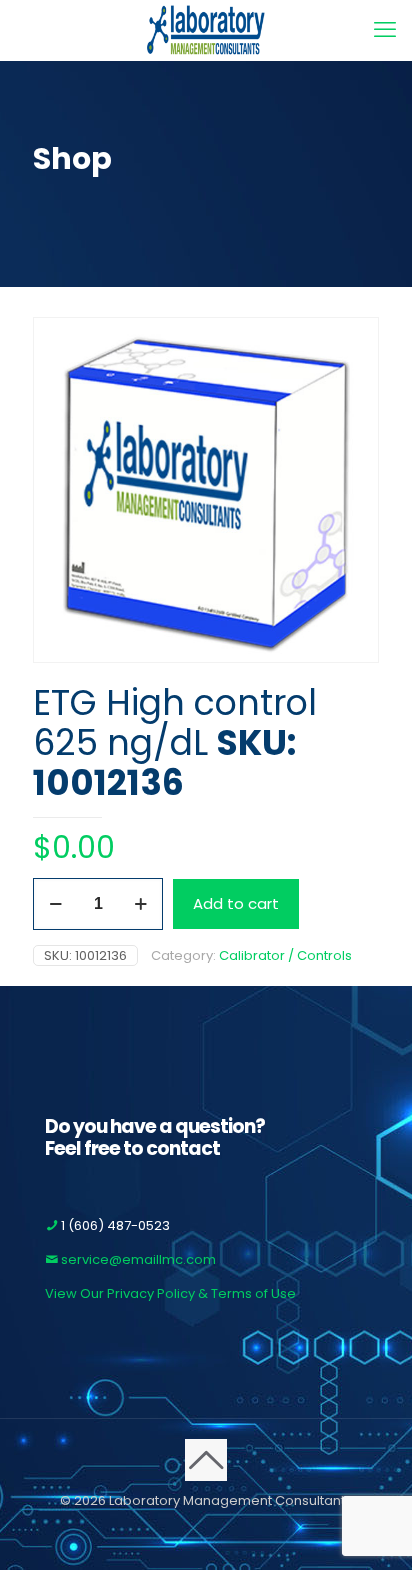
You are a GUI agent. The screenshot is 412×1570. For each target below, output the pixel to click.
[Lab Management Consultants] (206, 30)
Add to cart (236, 903)
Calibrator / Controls (285, 955)
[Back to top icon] (206, 1460)
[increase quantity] (140, 904)
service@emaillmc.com (137, 1259)
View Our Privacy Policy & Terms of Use (170, 1293)
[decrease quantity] (55, 904)
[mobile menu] (385, 30)
